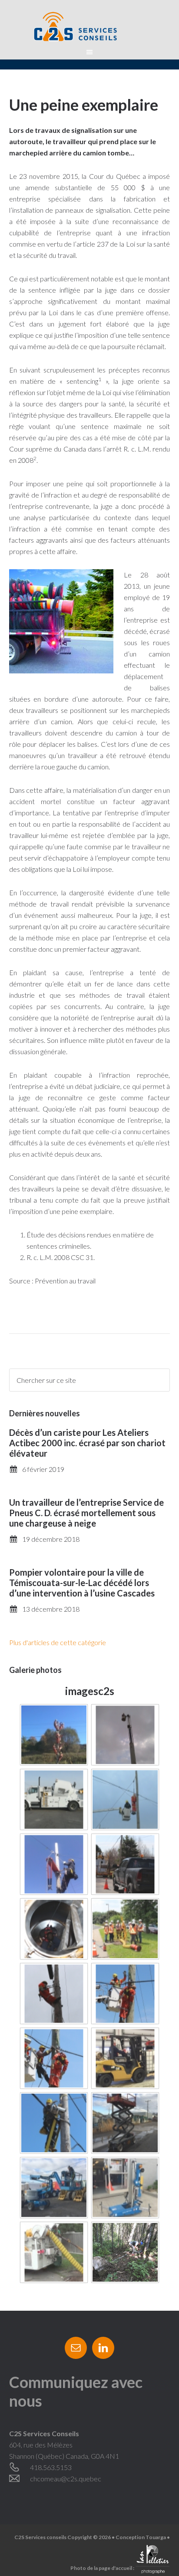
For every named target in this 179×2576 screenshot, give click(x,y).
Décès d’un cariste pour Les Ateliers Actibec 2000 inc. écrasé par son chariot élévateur (87, 1443)
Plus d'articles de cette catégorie (58, 1642)
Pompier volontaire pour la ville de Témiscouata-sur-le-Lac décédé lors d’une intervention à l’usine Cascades (82, 1583)
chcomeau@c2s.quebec (66, 2479)
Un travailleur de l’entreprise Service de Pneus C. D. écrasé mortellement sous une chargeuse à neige (86, 1513)
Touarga (156, 2537)
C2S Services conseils (90, 26)
